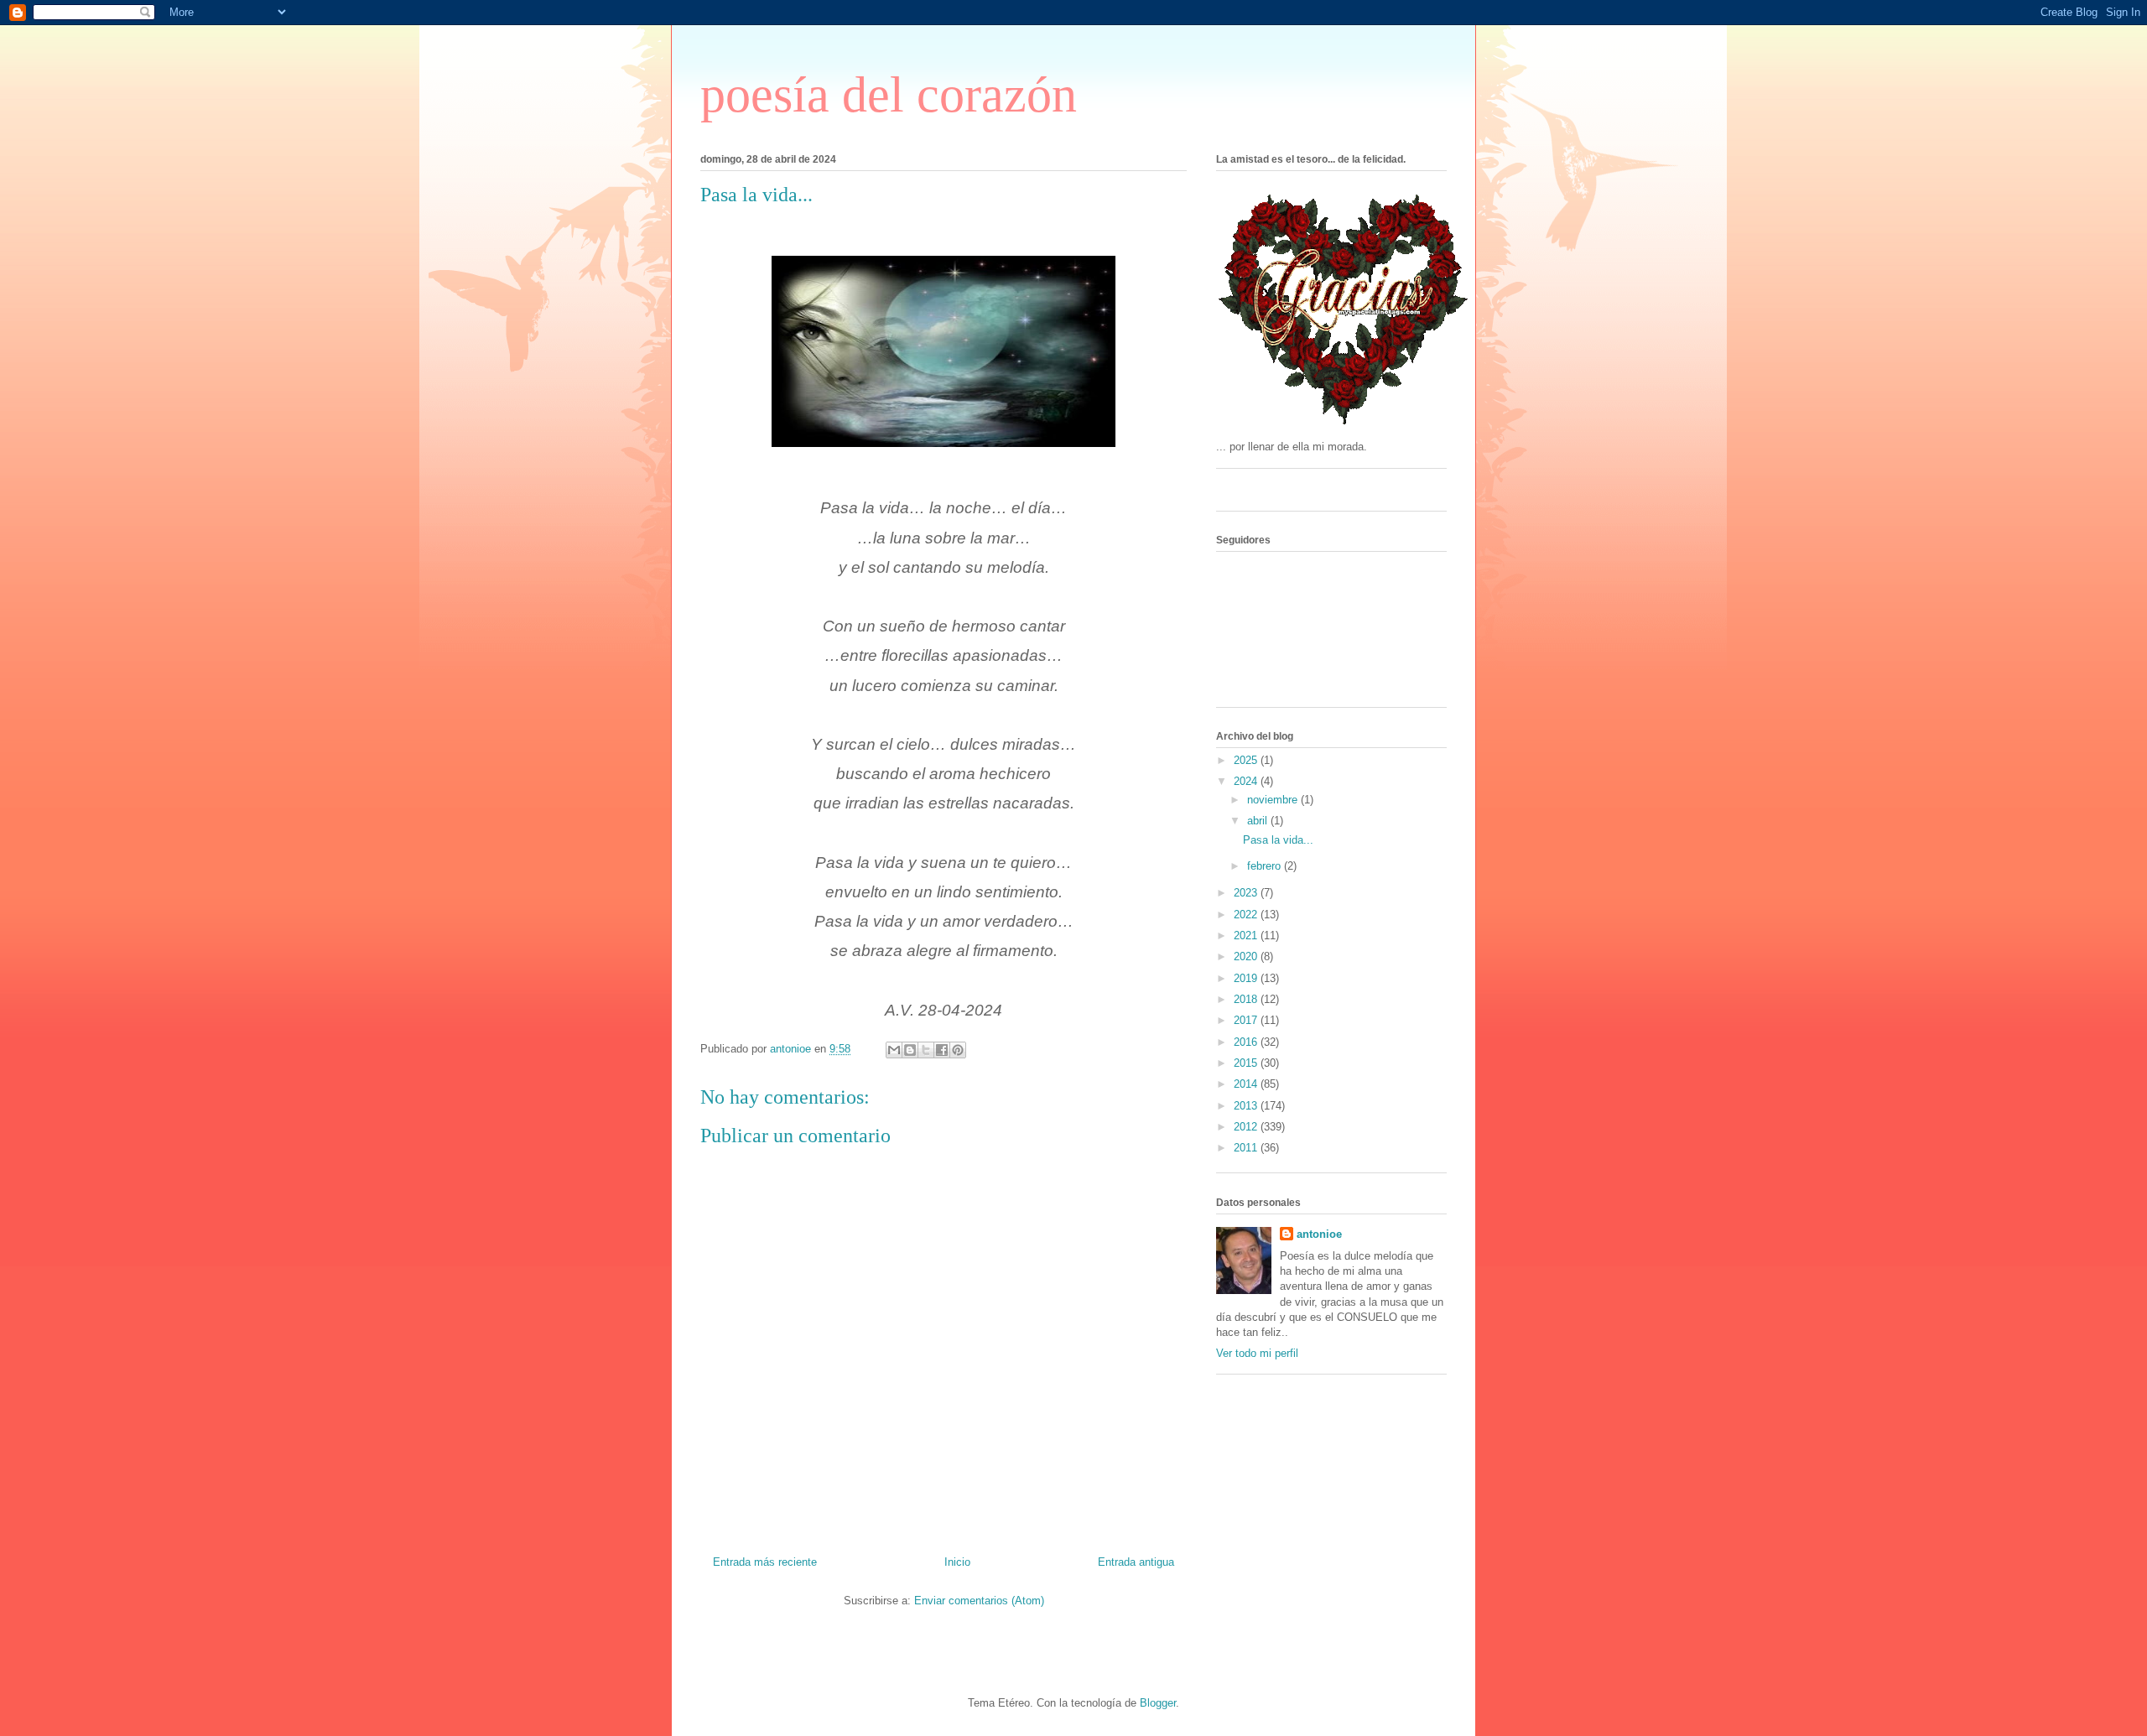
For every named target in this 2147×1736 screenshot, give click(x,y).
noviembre (1274, 800)
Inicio (957, 1562)
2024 (1247, 781)
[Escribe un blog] (910, 1050)
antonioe (1319, 1234)
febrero (1266, 866)
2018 (1247, 999)
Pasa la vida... (1278, 840)
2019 (1247, 978)
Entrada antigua (1136, 1562)
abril (1259, 821)
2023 (1247, 893)
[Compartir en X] (926, 1050)
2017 (1247, 1020)
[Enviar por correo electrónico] (894, 1050)
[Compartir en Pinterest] (958, 1050)
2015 (1247, 1063)
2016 (1247, 1042)
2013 (1247, 1106)
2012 (1247, 1127)
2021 (1247, 936)
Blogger (1158, 1703)
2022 (1247, 915)
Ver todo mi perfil (1257, 1353)
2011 (1247, 1148)
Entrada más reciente (765, 1562)
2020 (1247, 956)
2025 (1247, 760)
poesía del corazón (889, 95)
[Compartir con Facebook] (942, 1050)
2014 (1247, 1084)
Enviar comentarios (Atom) (979, 1601)
